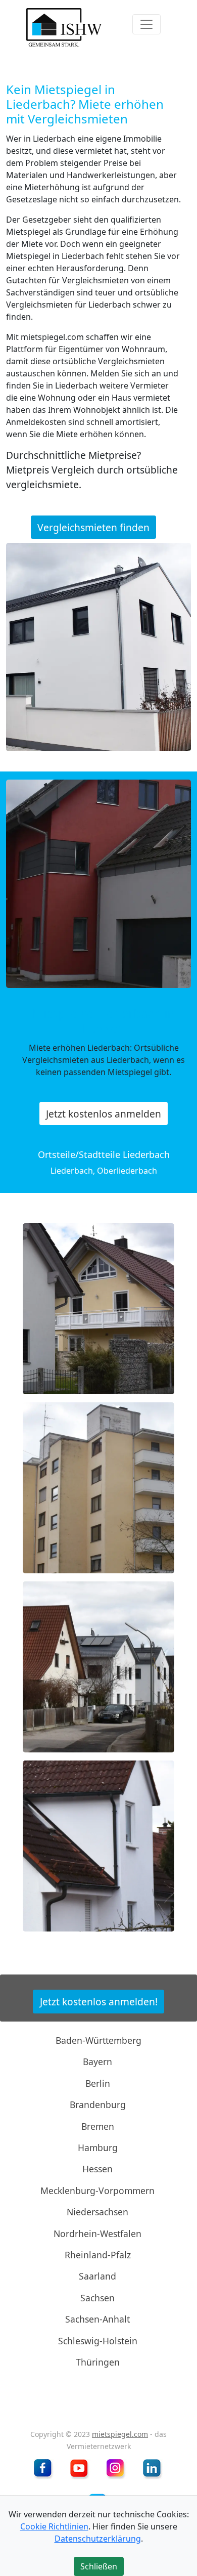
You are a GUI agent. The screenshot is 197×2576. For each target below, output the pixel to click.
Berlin (98, 2083)
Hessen (97, 2169)
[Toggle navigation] (146, 24)
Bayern (97, 2062)
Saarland (97, 2276)
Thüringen (98, 2362)
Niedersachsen (97, 2212)
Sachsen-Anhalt (97, 2319)
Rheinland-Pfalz (98, 2255)
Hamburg (98, 2148)
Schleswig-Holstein (98, 2340)
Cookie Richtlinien (54, 2526)
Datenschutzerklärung (98, 2539)
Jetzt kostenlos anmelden (104, 1113)
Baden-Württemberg (98, 2040)
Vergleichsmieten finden (93, 527)
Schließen (98, 326)
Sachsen (97, 2298)
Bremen (98, 2126)
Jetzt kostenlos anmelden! (99, 2002)
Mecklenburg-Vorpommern (97, 2191)
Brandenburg (98, 2105)
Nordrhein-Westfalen (97, 2233)
